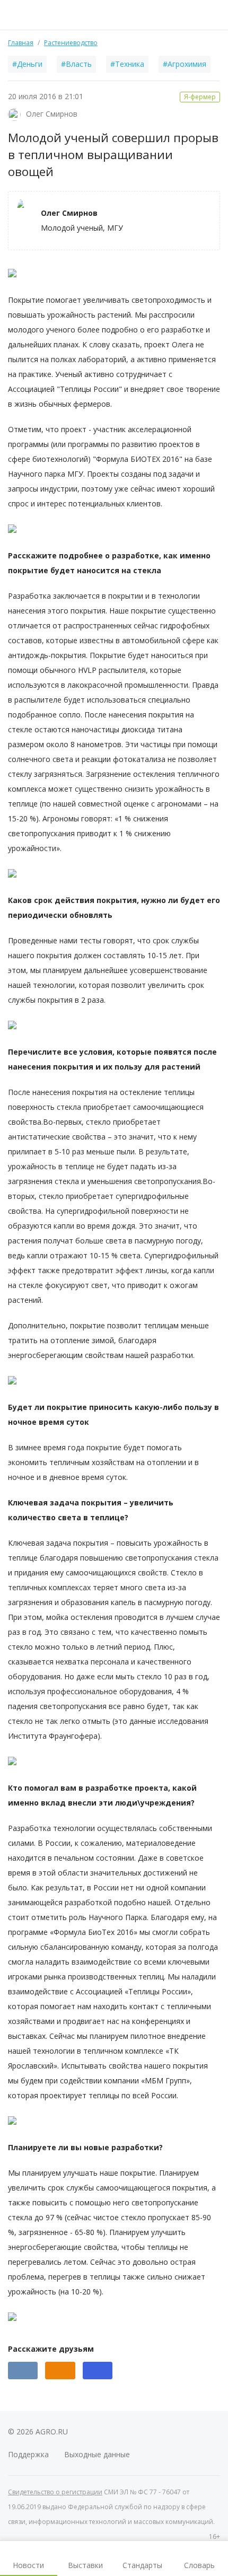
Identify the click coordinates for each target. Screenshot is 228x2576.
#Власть (76, 64)
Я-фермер (200, 97)
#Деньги (27, 64)
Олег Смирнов (52, 114)
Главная (21, 43)
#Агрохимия (185, 64)
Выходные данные (97, 2454)
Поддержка (28, 2454)
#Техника (127, 64)
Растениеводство (71, 43)
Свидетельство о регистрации (55, 2492)
